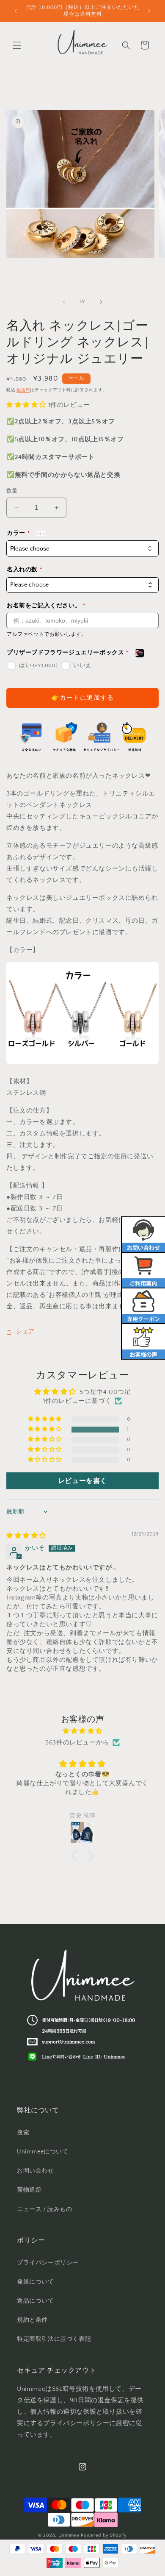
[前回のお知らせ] (16, 11)
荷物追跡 (29, 2190)
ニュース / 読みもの (45, 2209)
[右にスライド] (101, 302)
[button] (17, 45)
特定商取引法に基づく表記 (54, 2339)
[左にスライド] (64, 302)
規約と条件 (32, 2320)
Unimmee (69, 2535)
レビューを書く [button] (82, 1481)
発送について (36, 2282)
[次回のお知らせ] (149, 11)
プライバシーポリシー (48, 2263)
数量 (12, 491)
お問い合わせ (36, 2171)
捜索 (23, 2133)
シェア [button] (25, 1332)
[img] (26, 1536)
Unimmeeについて (43, 2152)
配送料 (23, 390)
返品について (36, 2301)
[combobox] (82, 585)
